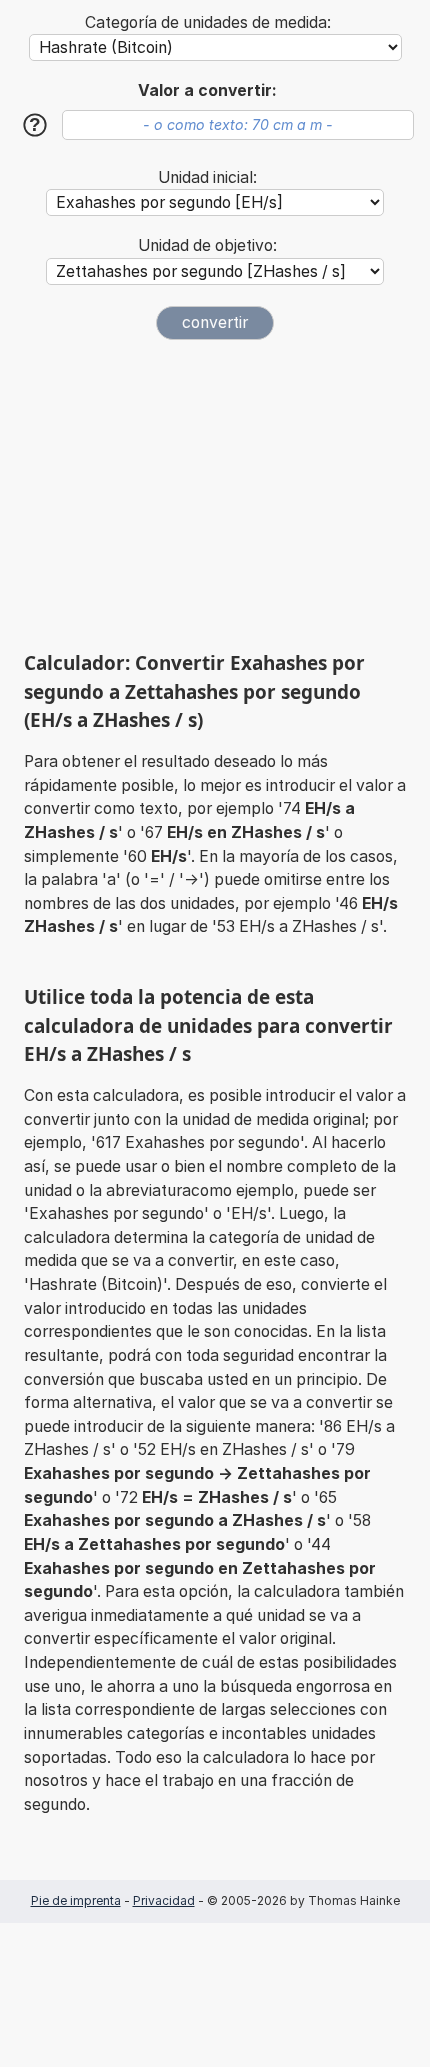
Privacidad (164, 1900)
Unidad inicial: (207, 177)
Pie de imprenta (76, 1900)
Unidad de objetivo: (207, 245)
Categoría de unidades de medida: (208, 22)
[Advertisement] (215, 495)
